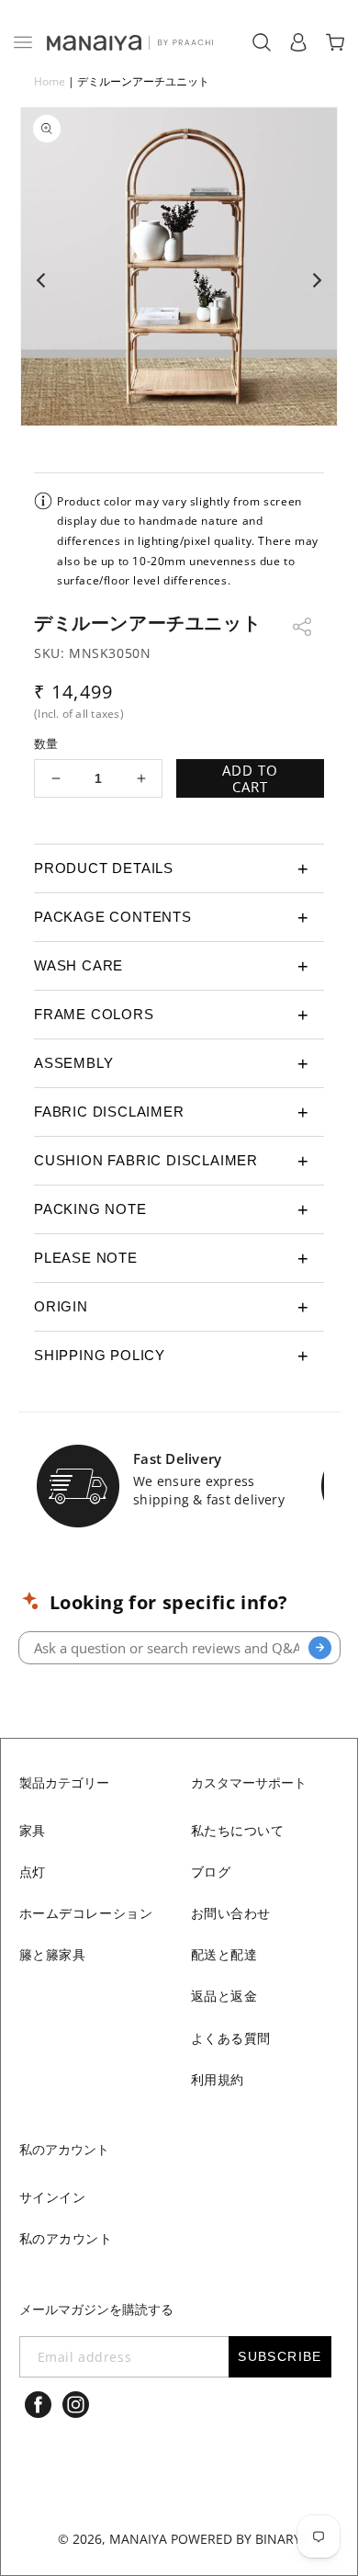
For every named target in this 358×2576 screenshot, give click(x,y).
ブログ (211, 1872)
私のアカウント (66, 2238)
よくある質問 (231, 2038)
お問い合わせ (231, 1913)
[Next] (316, 280)
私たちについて (238, 1830)
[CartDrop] (335, 42)
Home (50, 81)
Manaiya (138, 2539)
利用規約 (218, 2079)
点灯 (33, 1872)
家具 (33, 1830)
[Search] (320, 1647)
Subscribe (280, 2356)
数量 (46, 743)
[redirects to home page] (129, 42)
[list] (179, 280)
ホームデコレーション (86, 1913)
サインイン (53, 2197)
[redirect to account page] (298, 42)
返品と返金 (224, 1996)
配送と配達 (224, 1954)
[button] (23, 42)
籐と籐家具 (53, 1954)
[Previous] (42, 280)
